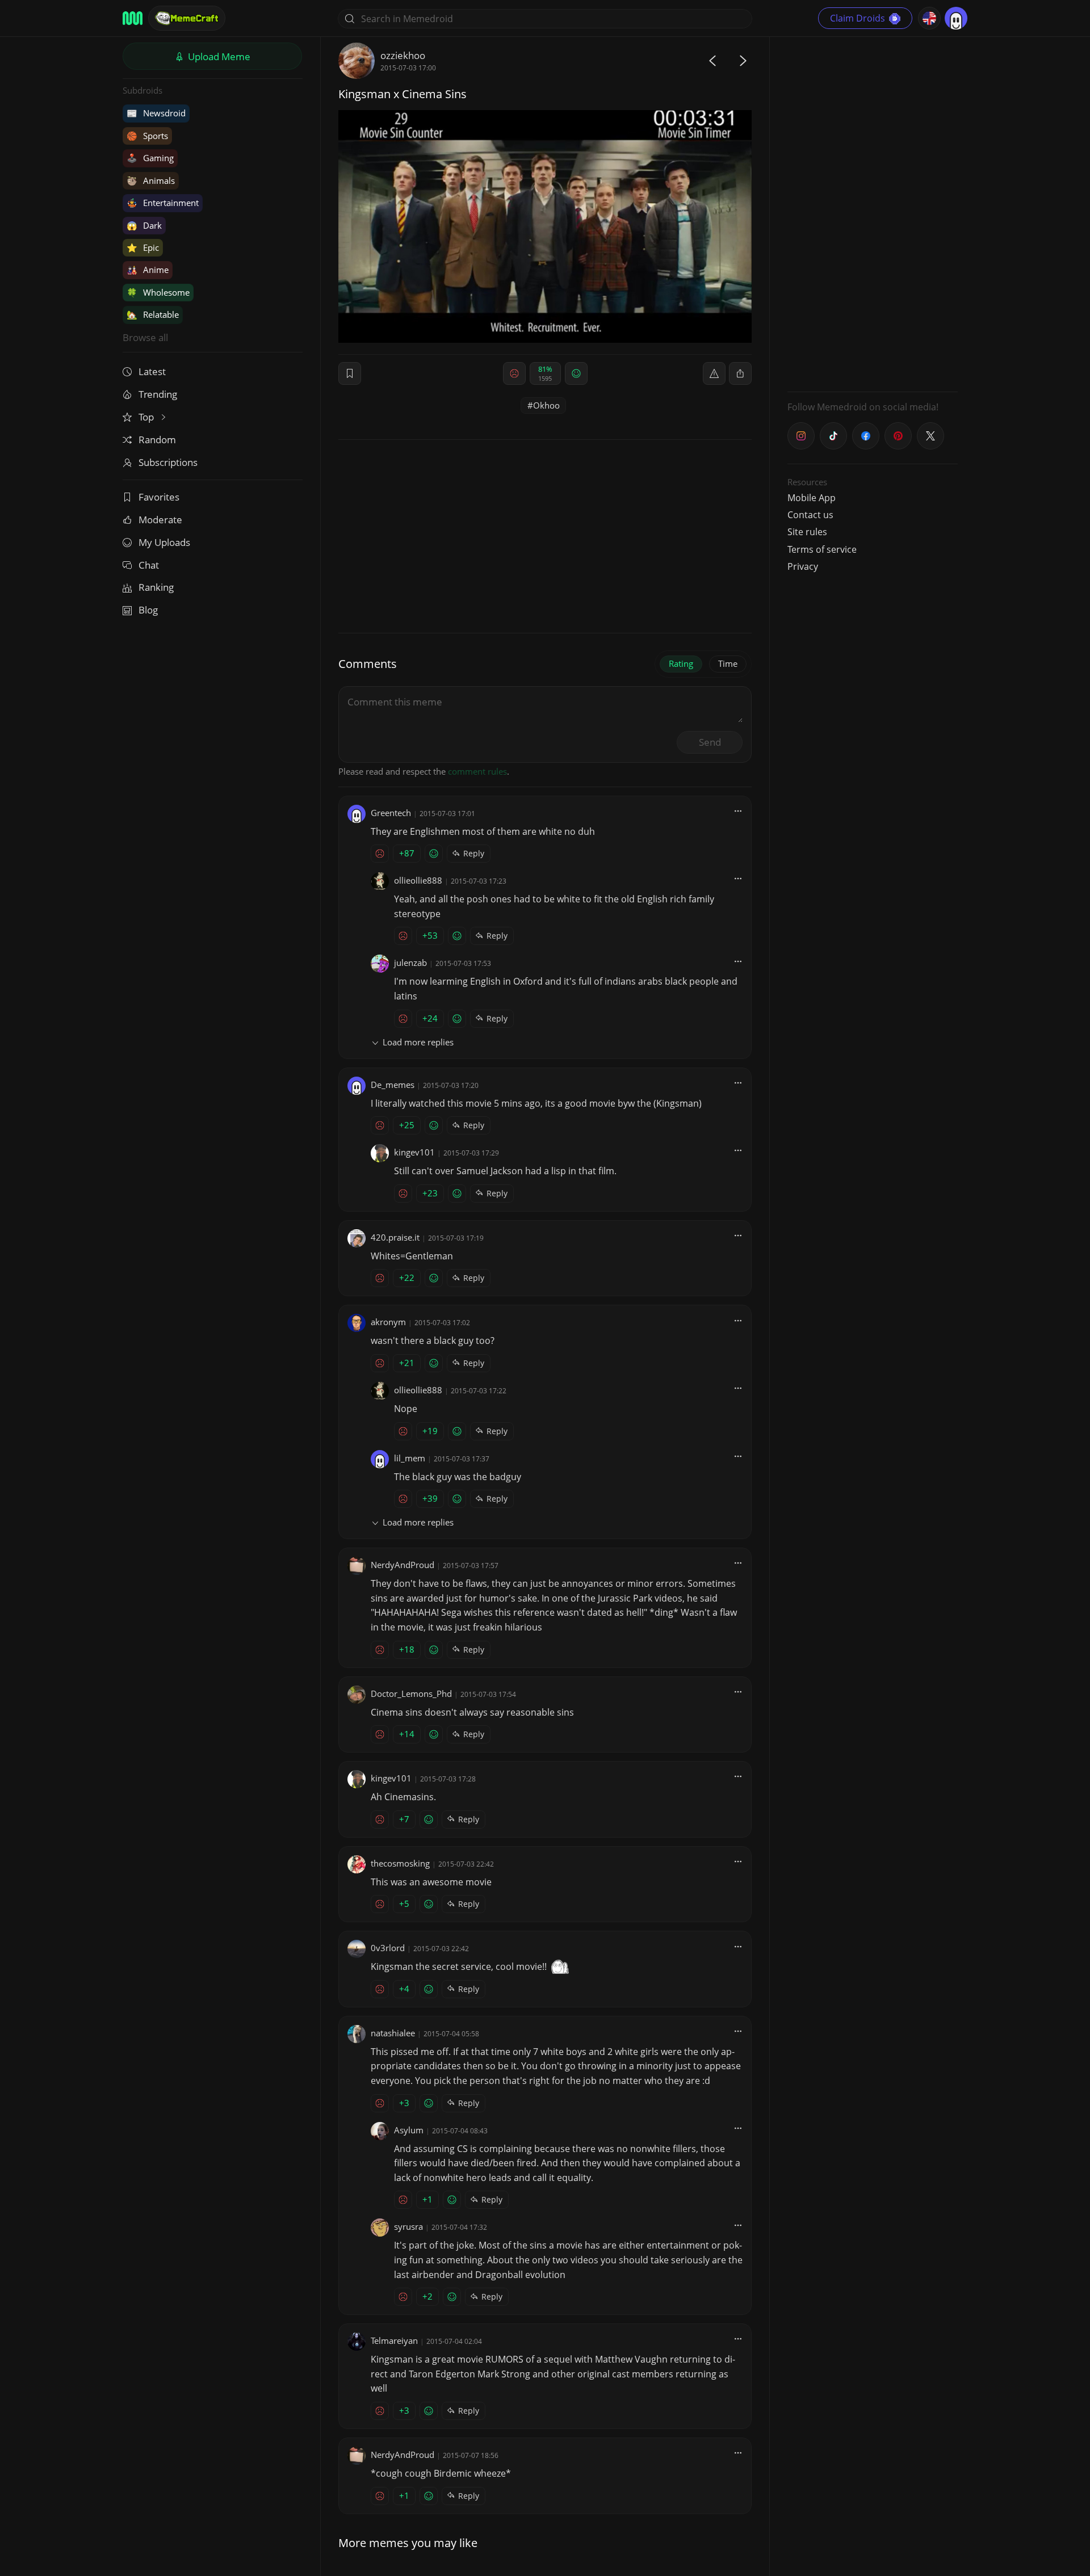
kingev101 (414, 1152)
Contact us (810, 515)
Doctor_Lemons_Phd (411, 1693)
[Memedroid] (133, 18)
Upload (218, 56)
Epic (143, 247)
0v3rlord (388, 1948)
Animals (151, 180)
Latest (152, 371)
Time (728, 663)
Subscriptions (168, 462)
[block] (740, 373)
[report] (714, 373)
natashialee (393, 2033)
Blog (148, 610)
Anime (148, 270)
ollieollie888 (418, 880)
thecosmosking (400, 1863)
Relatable (153, 314)
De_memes (393, 1085)
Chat (149, 565)
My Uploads (164, 542)
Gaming (150, 158)
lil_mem (410, 1458)
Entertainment (163, 203)
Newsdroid (156, 113)
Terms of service (822, 549)
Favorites (159, 497)
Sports (147, 136)
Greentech (391, 813)
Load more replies (418, 1042)
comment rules (477, 771)
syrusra (408, 2226)
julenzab (410, 963)
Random (157, 440)
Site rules (807, 532)
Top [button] (147, 417)
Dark (144, 225)
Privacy (803, 566)
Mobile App (812, 498)
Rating (681, 663)
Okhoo (546, 405)
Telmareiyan (394, 2340)
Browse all (145, 337)
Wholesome (158, 292)
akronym (388, 1322)
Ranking (156, 587)
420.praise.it (395, 1237)
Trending (158, 394)
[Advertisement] (873, 213)
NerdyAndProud (403, 1565)
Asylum (409, 2130)
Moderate (160, 520)
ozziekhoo (403, 55)
